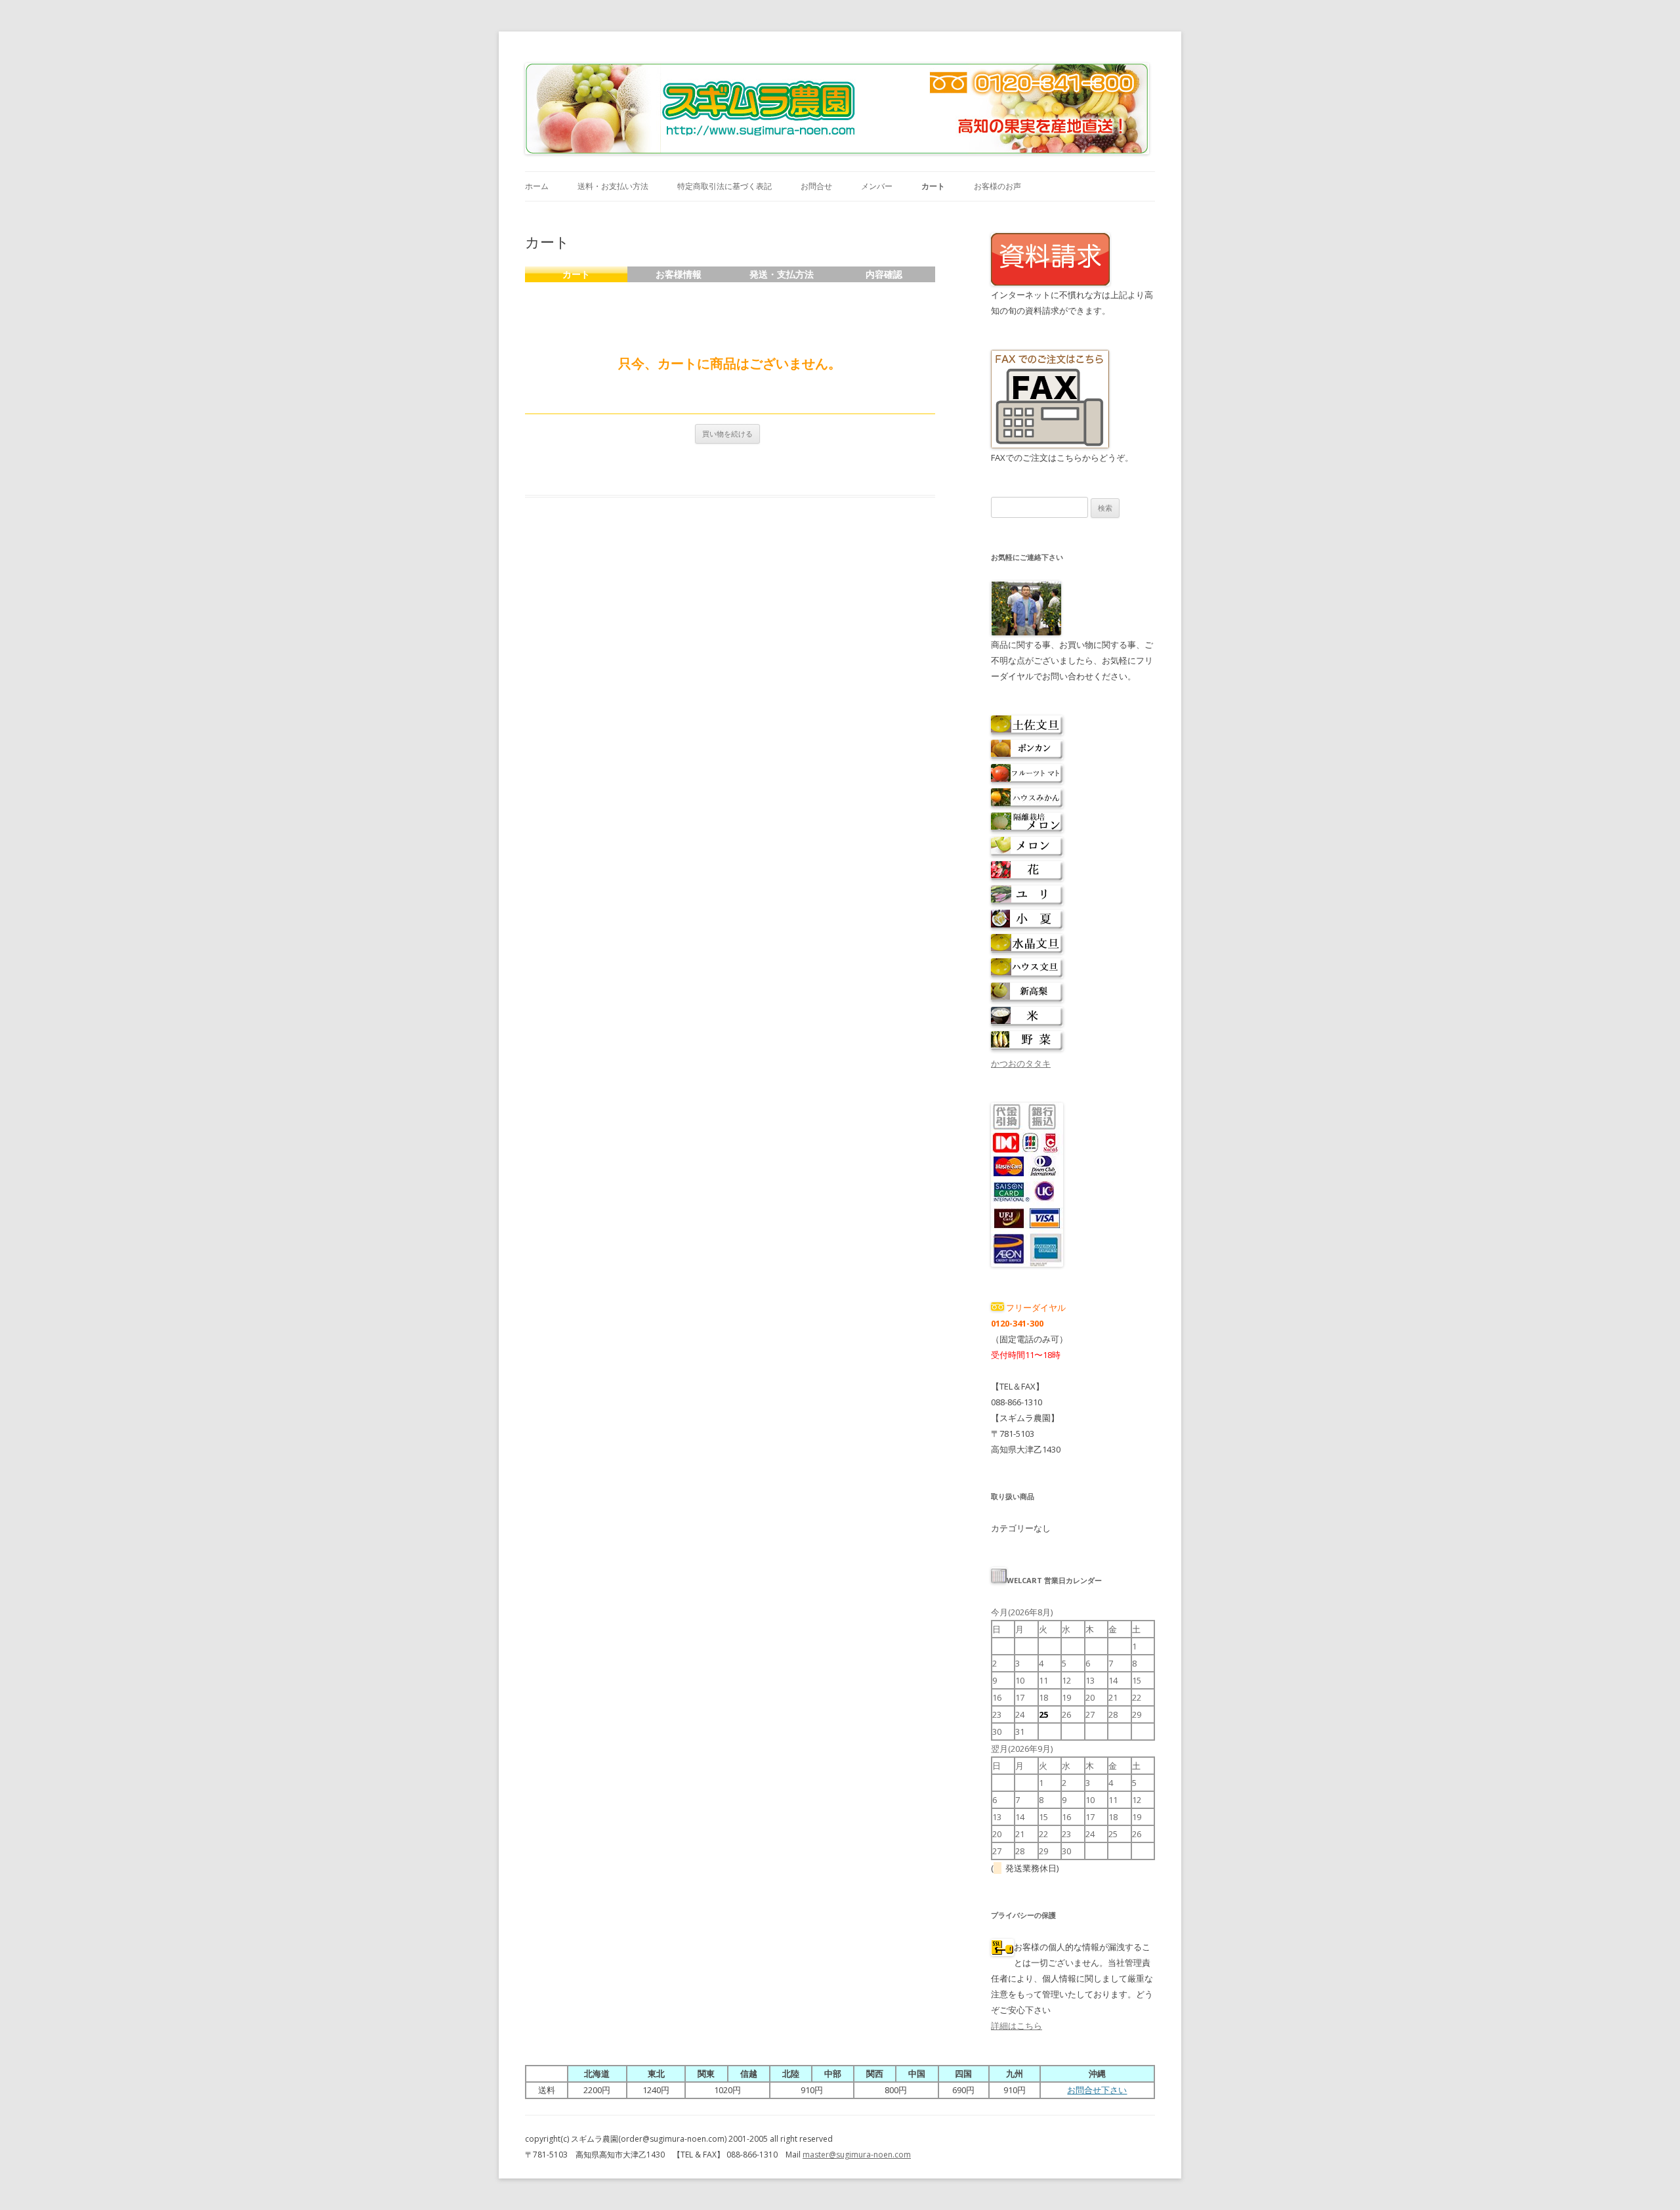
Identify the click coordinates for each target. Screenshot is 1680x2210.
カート (933, 186)
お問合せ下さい (1097, 2090)
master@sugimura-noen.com (857, 2155)
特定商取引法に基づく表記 (724, 186)
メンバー (877, 186)
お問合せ (816, 186)
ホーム (537, 186)
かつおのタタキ (1021, 1063)
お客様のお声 (997, 186)
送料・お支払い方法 (613, 186)
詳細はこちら (1017, 2026)
